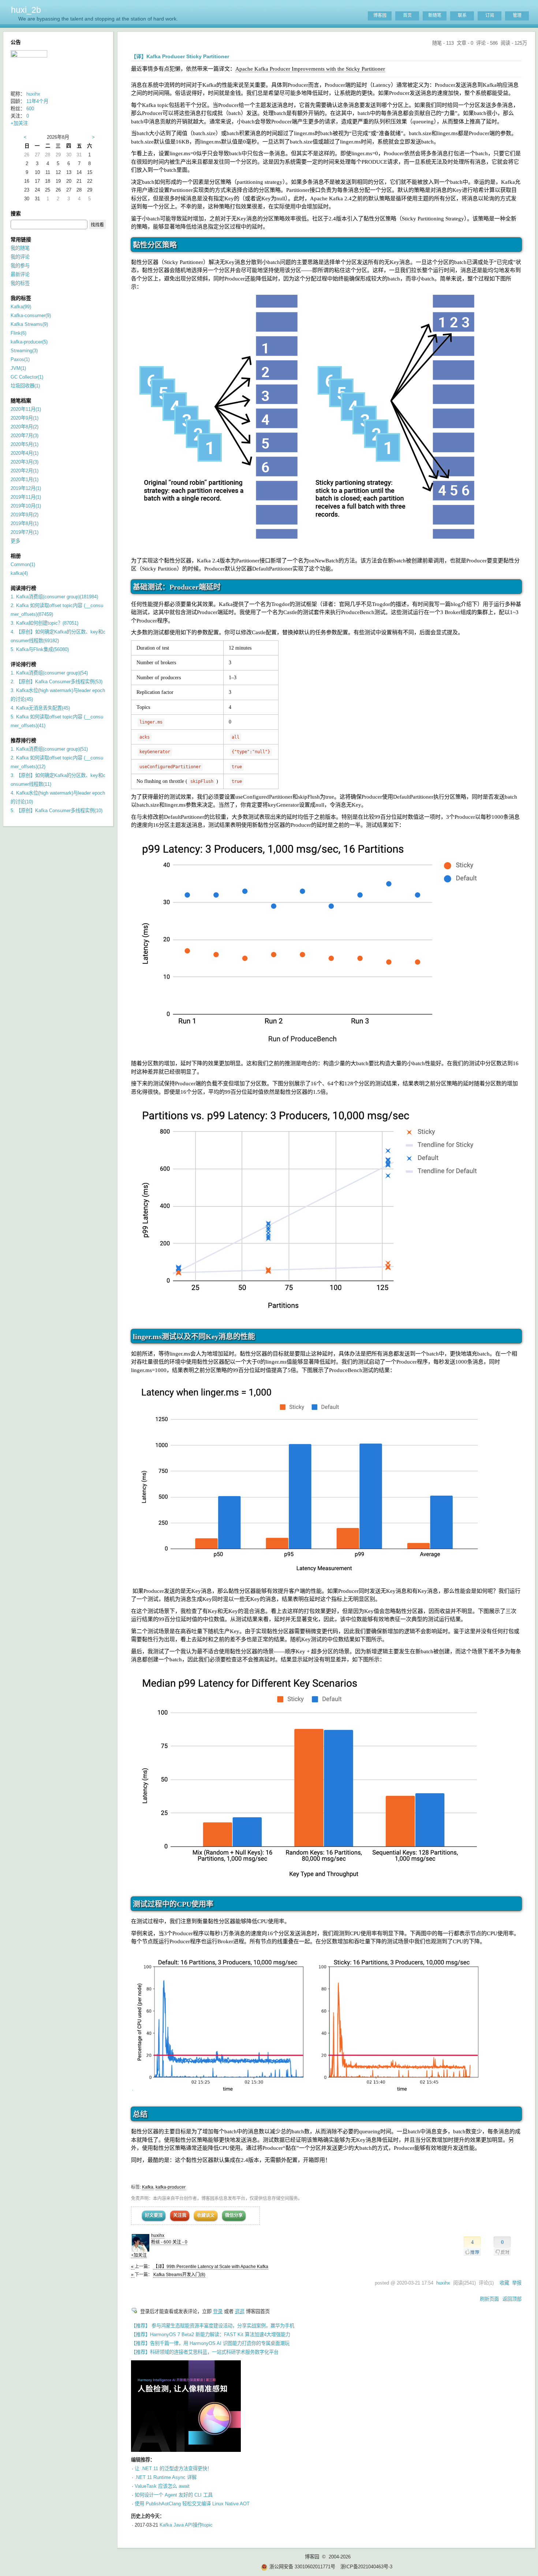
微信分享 (234, 2215)
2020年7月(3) (25, 436)
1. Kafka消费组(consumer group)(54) (49, 673)
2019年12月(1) (26, 488)
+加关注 (139, 2255)
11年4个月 (37, 101)
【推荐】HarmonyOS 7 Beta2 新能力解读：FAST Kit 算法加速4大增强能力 (211, 2335)
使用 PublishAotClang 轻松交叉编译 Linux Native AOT (192, 2504)
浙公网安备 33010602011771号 (302, 2567)
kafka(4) (19, 573)
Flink (18, 333)
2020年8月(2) (25, 427)
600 (30, 109)
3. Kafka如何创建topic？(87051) (44, 623)
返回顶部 (512, 2299)
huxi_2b (26, 10)
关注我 (180, 2215)
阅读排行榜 (23, 588)
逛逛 (240, 2311)
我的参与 (20, 266)
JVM (18, 368)
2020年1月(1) (25, 479)
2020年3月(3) (25, 462)
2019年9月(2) (25, 515)
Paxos (20, 359)
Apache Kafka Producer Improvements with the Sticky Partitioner (310, 69)
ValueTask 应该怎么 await (162, 2486)
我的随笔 (20, 248)
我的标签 (20, 283)
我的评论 (20, 257)
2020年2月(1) (25, 471)
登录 (218, 2311)
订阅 (490, 15)
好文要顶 (154, 2215)
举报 (517, 2283)
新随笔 (435, 15)
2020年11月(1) (26, 409)
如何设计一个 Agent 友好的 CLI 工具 (174, 2495)
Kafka (148, 2187)
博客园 (380, 15)
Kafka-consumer (31, 315)
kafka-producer (171, 2187)
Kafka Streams (29, 324)
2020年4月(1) (25, 453)
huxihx (158, 2235)
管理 (517, 15)
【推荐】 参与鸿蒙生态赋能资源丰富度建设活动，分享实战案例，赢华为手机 (213, 2326)
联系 (462, 15)
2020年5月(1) (25, 444)
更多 (15, 541)
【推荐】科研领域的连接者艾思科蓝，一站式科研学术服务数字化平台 (205, 2352)
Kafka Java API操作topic (186, 2525)
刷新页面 (489, 2299)
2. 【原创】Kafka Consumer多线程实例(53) (57, 682)
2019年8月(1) (25, 523)
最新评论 (20, 274)
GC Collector (27, 377)
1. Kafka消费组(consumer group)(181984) (54, 597)
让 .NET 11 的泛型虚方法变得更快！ (173, 2469)
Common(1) (23, 564)
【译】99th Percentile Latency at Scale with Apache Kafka (211, 2267)
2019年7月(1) (25, 532)
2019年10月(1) (26, 506)
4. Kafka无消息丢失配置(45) (40, 708)
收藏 (504, 2283)
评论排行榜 (23, 664)
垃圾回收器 (25, 386)
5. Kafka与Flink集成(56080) (40, 649)
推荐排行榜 (23, 740)
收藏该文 (206, 2215)
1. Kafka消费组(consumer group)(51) (49, 749)
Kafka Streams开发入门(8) (179, 2275)
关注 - (180, 2242)
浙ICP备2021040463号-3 (366, 2567)
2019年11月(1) (26, 497)
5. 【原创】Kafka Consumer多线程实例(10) (57, 811)
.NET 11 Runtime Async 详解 (166, 2477)
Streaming (24, 351)
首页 (407, 15)
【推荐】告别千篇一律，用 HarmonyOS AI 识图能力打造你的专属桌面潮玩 (210, 2343)
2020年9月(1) (25, 418)
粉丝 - (161, 2242)
